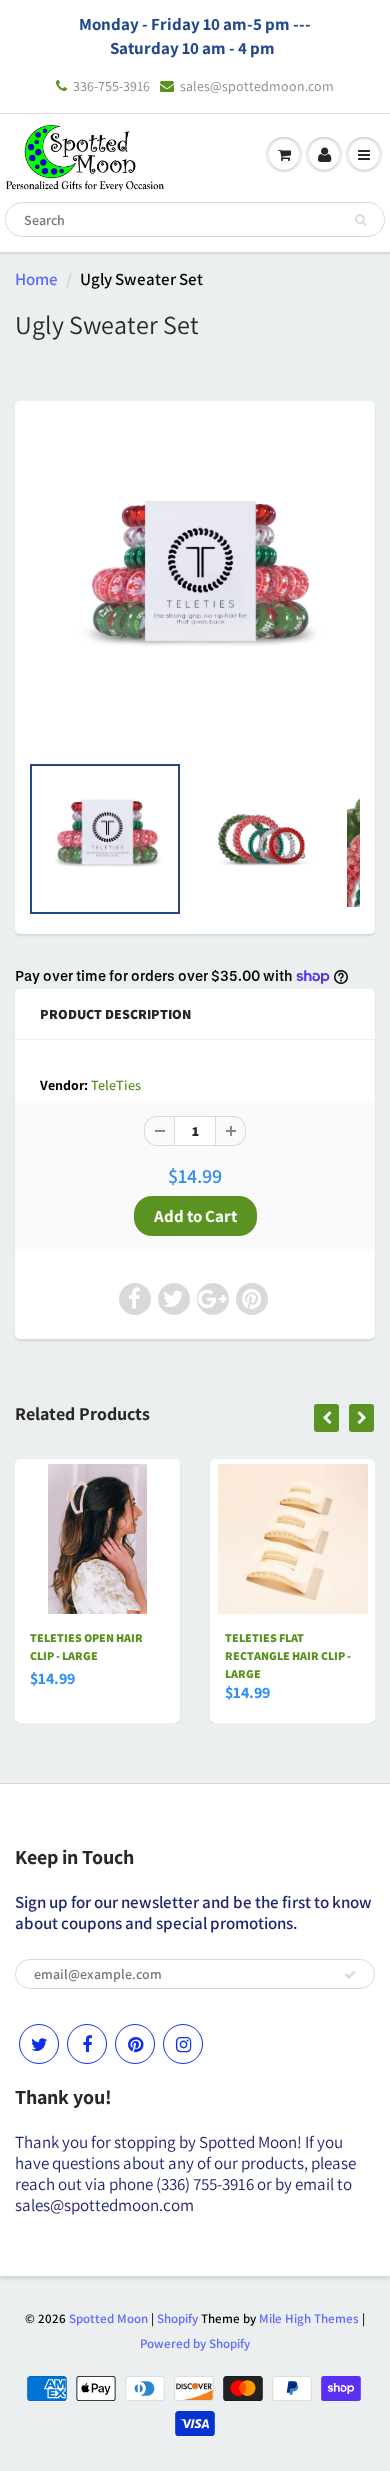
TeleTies (116, 1085)
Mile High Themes (309, 2318)
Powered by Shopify (195, 2343)
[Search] (360, 220)
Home (36, 279)
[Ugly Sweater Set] (195, 586)
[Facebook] (87, 2044)
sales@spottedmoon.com (257, 86)
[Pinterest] (135, 2044)
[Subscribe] (350, 1975)
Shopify (177, 2318)
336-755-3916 (111, 86)
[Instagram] (183, 2044)
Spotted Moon (108, 2318)
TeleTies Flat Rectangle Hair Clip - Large (288, 1655)
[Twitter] (39, 2044)
